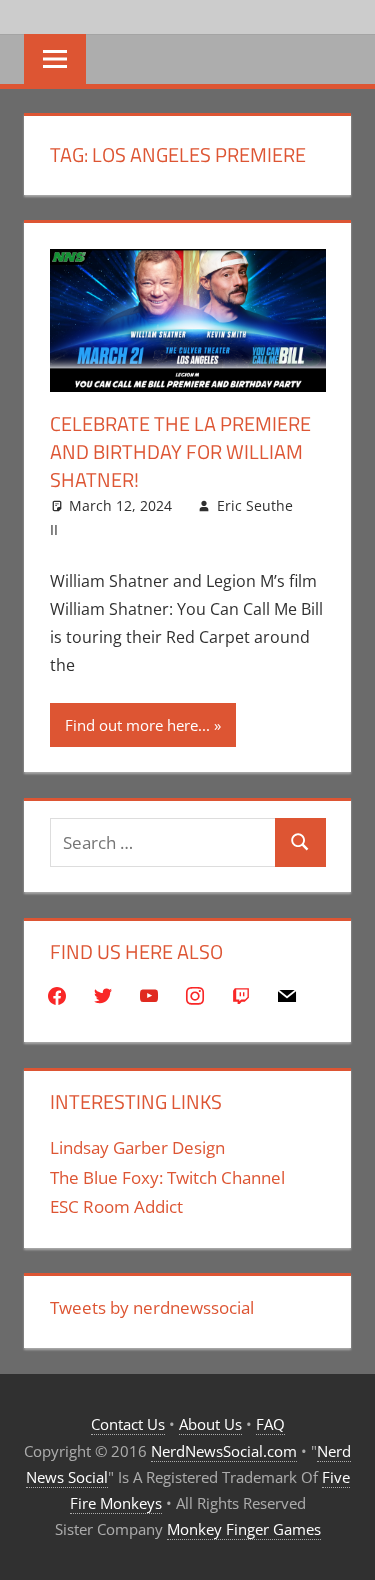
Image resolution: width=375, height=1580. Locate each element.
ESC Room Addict (116, 1206)
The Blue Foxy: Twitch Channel (167, 1177)
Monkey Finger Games (244, 1529)
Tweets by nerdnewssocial (152, 1307)
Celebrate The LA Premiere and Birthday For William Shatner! (180, 451)
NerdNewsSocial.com (224, 1451)
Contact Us (128, 1424)
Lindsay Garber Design (137, 1147)
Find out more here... (137, 725)
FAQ (270, 1424)
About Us (210, 1424)
